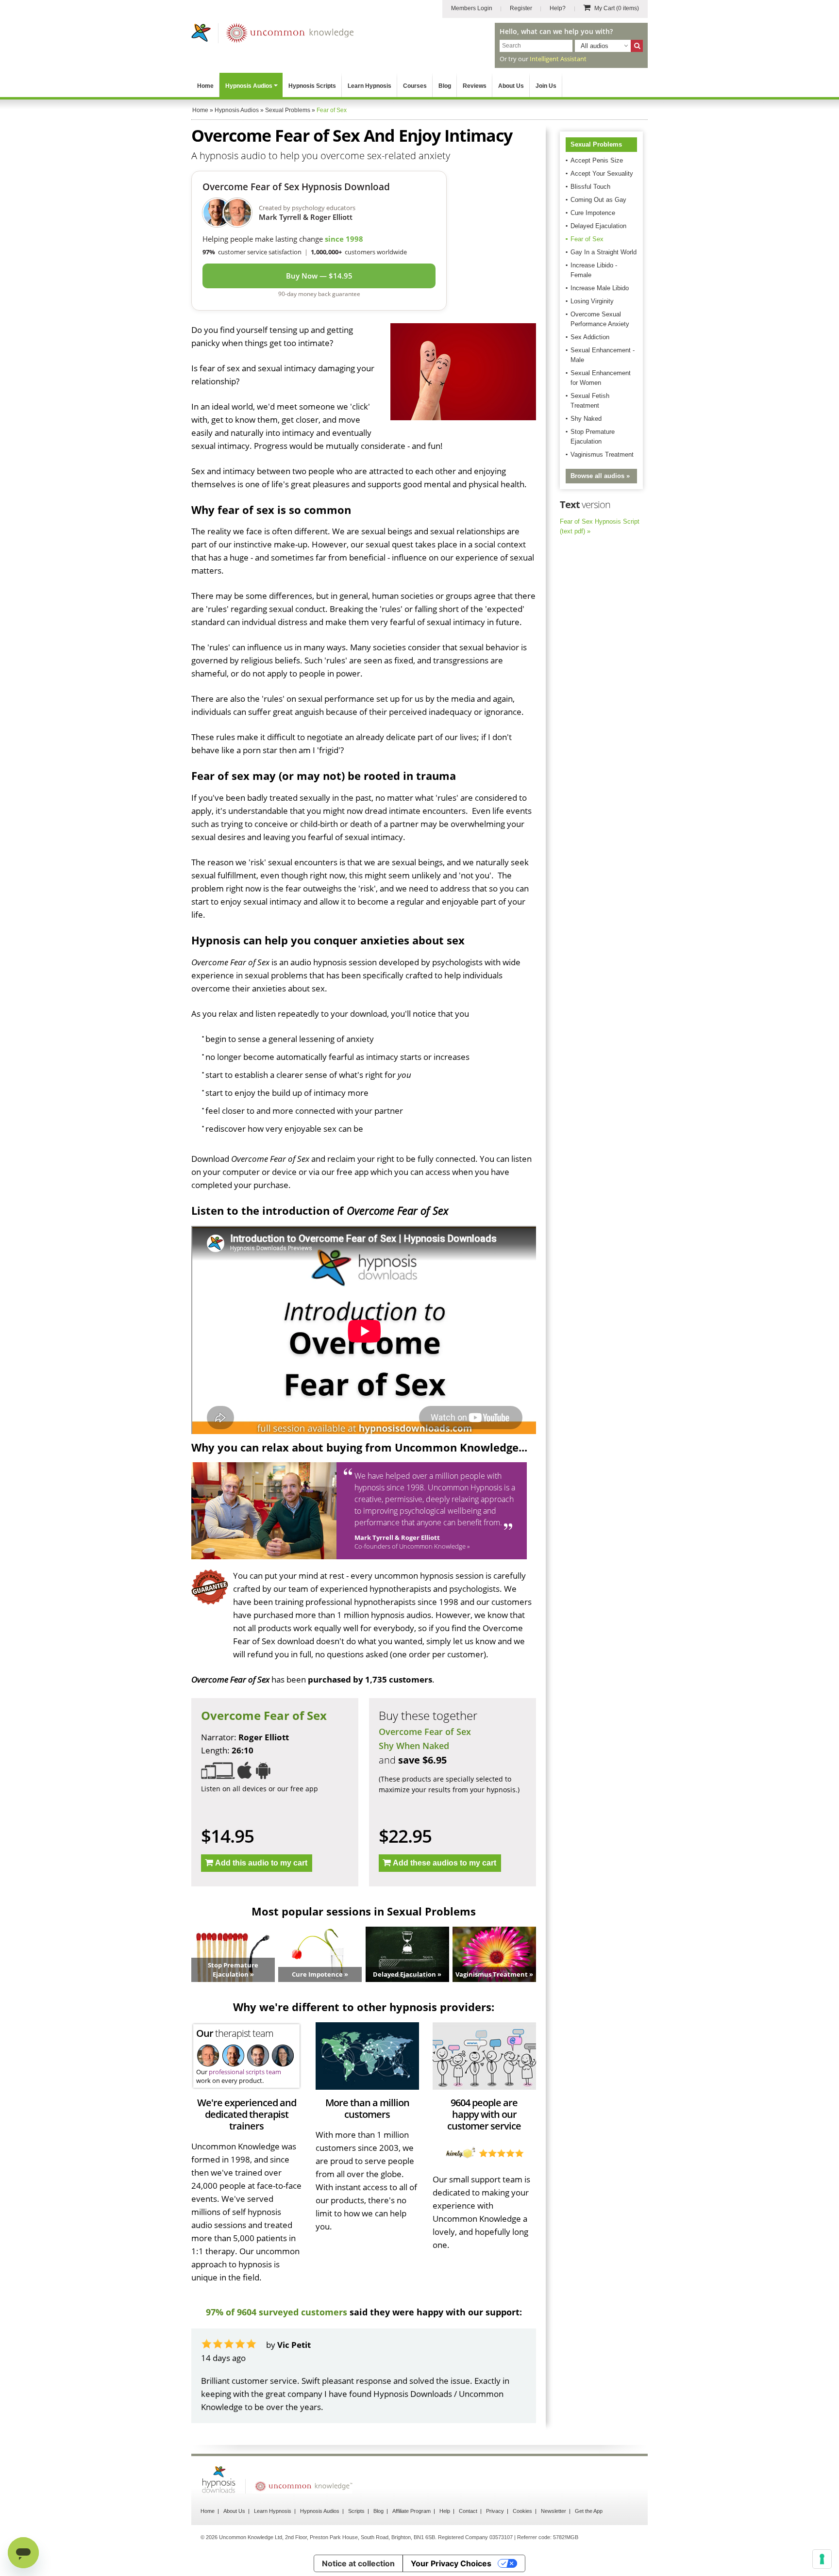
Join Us (546, 86)
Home (205, 86)
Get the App (589, 2511)
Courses (415, 86)
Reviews (475, 86)
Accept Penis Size (597, 160)
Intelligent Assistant (558, 59)
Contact (468, 2511)
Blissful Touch (590, 187)
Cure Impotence (593, 213)
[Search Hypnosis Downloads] (637, 46)
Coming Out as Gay (598, 200)
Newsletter (554, 2511)
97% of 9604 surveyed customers (277, 2312)
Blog (445, 86)
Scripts (356, 2511)
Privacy (495, 2511)
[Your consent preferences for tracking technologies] (822, 2559)
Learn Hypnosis (369, 86)
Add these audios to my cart (445, 1863)
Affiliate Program (411, 2511)
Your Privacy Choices (451, 2563)
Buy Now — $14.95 (319, 276)
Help (445, 2511)
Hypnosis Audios (249, 86)
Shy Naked (586, 419)
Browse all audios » (600, 476)
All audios (595, 46)
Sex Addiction (590, 337)
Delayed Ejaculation (598, 226)
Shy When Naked (414, 1746)
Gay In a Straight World (604, 252)
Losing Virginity (592, 301)
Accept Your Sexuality (602, 173)
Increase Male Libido (600, 288)
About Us (511, 86)
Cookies (522, 2511)
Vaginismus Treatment (602, 454)
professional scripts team (245, 2072)
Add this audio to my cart (261, 1863)
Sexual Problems (596, 144)
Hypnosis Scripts (312, 86)
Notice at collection (358, 2563)
